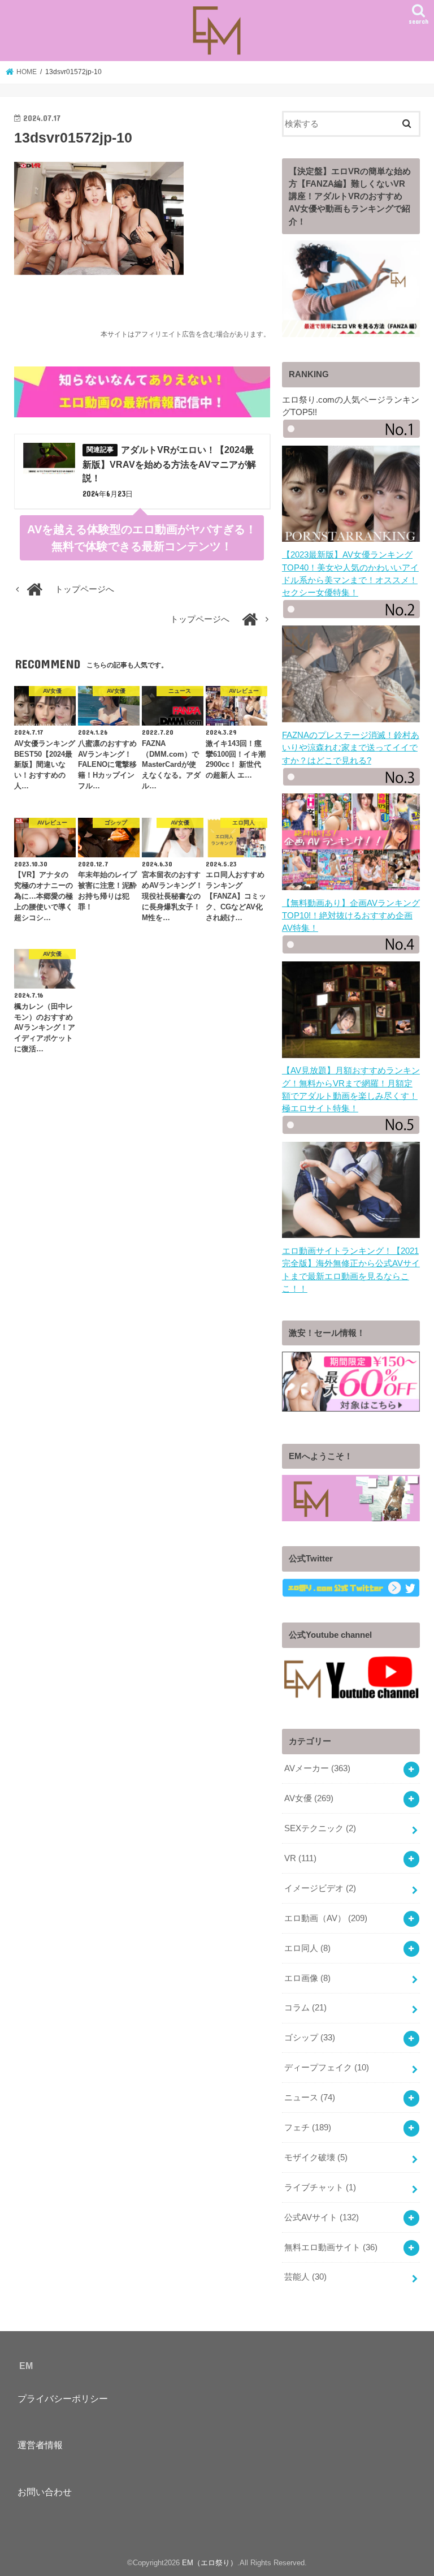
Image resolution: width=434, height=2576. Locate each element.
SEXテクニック (320, 1828)
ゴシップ (310, 2038)
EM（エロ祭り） (210, 2563)
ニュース (310, 2098)
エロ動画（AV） (326, 1918)
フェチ (308, 2128)
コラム (305, 2008)
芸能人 (305, 2277)
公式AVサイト (322, 2217)
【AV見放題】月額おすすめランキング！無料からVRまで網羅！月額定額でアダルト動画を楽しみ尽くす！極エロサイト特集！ (351, 1089)
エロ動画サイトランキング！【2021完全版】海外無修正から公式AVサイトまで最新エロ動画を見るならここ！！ (351, 1270)
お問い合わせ (45, 2492)
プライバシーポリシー (63, 2398)
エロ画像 (307, 1978)
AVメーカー (317, 1768)
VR (300, 1858)
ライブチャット (320, 2187)
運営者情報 (40, 2445)
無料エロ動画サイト (331, 2247)
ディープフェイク (327, 2068)
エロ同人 (307, 1948)
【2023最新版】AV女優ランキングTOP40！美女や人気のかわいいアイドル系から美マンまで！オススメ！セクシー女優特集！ (350, 574)
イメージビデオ (320, 1888)
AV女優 (309, 1798)
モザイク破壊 (316, 2158)
